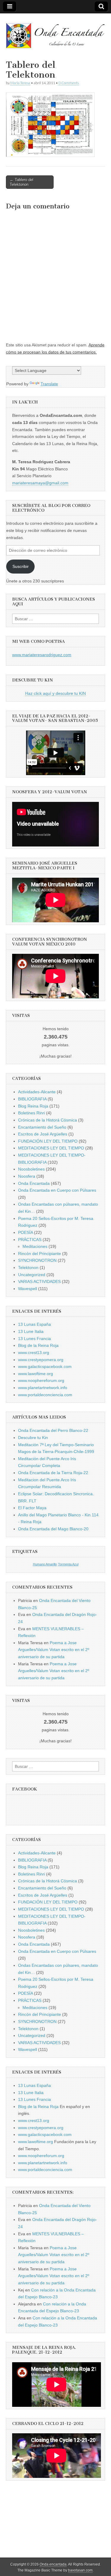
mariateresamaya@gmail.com (40, 483)
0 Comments (69, 83)
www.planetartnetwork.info (43, 1388)
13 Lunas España (34, 1324)
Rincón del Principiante (40, 1254)
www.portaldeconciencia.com (45, 1395)
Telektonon (28, 1267)
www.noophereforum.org (41, 1380)
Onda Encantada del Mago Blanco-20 (53, 1529)
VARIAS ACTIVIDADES (39, 1281)
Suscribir (21, 566)
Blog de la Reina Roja (38, 1345)
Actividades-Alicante (37, 1092)
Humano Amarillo (45, 1564)
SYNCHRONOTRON (37, 1260)
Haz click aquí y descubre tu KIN (55, 693)
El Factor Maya (32, 1508)
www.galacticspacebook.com (45, 1366)
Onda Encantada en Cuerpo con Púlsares (57, 1190)
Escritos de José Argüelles (43, 1134)
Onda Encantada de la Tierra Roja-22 (53, 1473)
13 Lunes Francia (34, 1339)
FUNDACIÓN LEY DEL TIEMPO (48, 1141)
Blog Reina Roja (33, 1106)
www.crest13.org (34, 1353)
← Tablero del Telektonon (22, 182)
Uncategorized (32, 1275)
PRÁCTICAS (30, 1240)
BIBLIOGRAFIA (32, 1099)
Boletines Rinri (32, 1113)
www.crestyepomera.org (41, 1360)
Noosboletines (31, 1169)
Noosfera (27, 1176)
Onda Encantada (34, 1183)
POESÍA (25, 1232)
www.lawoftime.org (36, 1374)
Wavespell (28, 1289)
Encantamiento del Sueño (42, 1127)
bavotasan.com (80, 2570)
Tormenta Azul (68, 1564)
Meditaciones (35, 1246)
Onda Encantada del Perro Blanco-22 (53, 1430)
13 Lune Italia (31, 1331)
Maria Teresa (20, 83)
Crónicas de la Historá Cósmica (48, 1120)
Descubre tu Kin (33, 1438)
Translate (49, 384)
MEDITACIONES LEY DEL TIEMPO (51, 1148)
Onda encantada (53, 2564)
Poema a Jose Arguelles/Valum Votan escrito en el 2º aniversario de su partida (54, 1650)
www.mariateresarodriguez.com (42, 655)
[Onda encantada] (55, 32)
